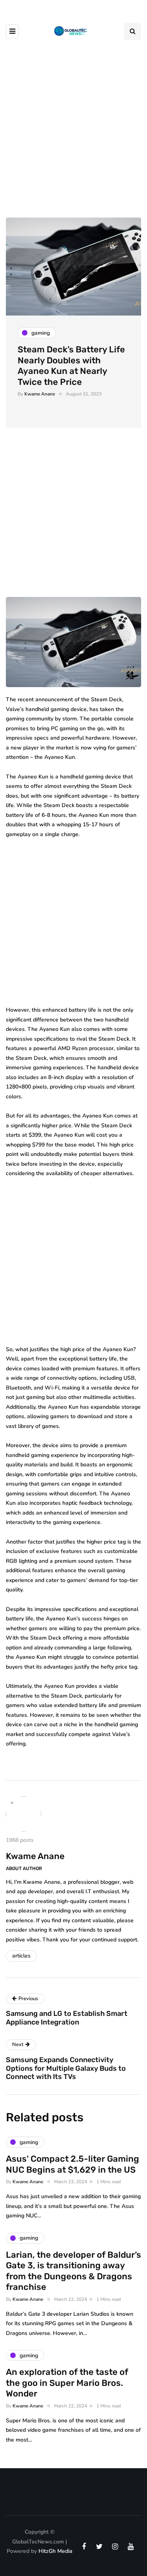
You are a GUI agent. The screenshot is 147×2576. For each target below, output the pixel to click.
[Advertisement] (73, 124)
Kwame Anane (40, 394)
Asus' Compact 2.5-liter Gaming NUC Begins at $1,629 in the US (73, 2164)
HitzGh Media (55, 2551)
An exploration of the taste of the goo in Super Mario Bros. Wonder (67, 2383)
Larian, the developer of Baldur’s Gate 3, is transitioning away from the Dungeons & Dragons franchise (73, 2271)
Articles (21, 1956)
